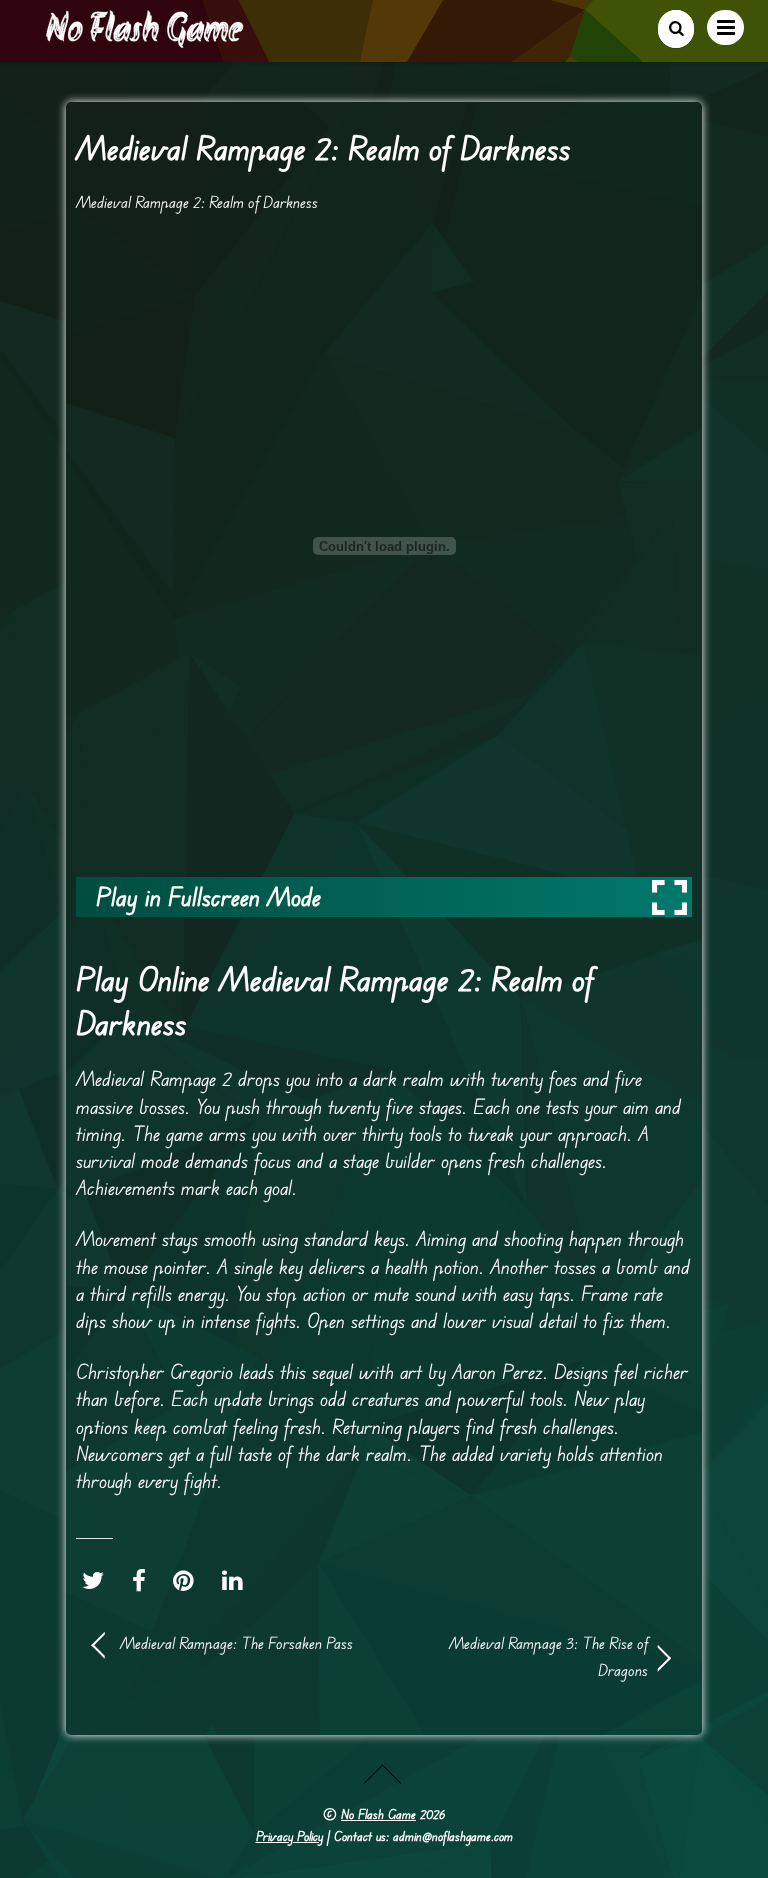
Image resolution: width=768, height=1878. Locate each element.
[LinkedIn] (237, 1580)
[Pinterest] (188, 1580)
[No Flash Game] (146, 40)
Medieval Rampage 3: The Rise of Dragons (524, 1656)
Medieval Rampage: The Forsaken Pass (236, 1643)
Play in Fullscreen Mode (208, 896)
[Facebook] (144, 1580)
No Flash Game (378, 1814)
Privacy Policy (289, 1836)
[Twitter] (98, 1580)
